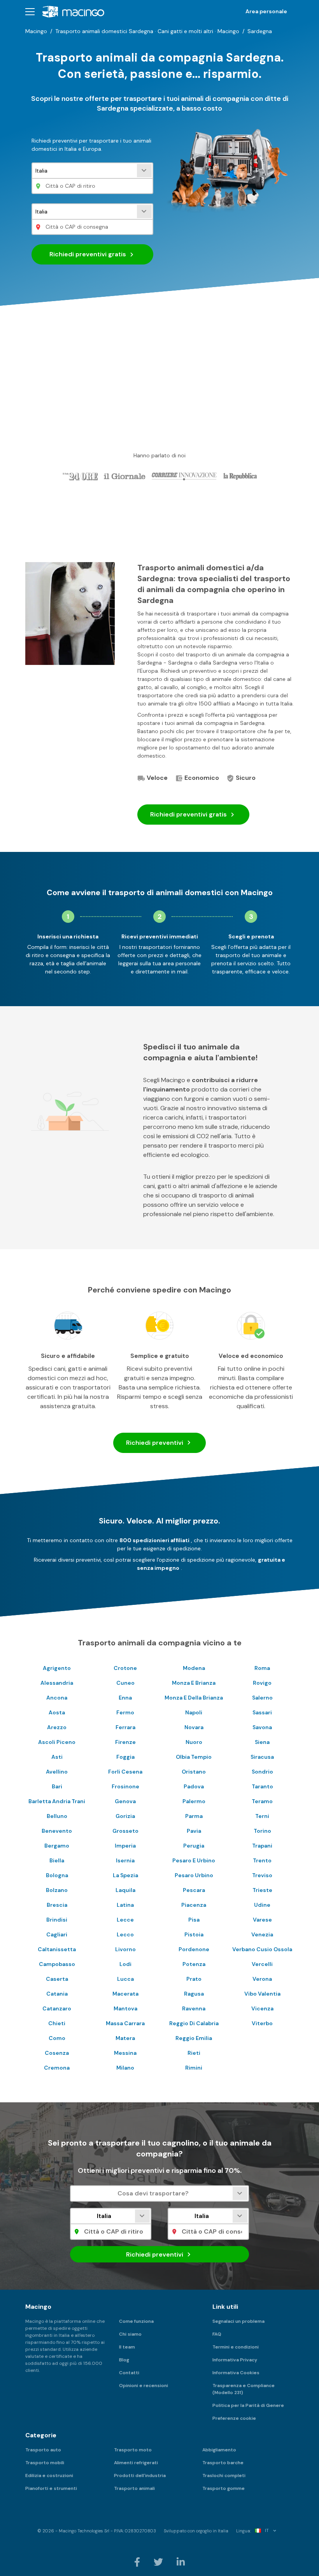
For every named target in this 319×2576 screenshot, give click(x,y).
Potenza (194, 1964)
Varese (262, 1920)
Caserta (57, 1979)
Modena (194, 1668)
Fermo (125, 1712)
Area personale (266, 11)
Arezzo (57, 1727)
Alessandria (57, 1683)
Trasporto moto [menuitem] (133, 2450)
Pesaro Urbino (194, 1875)
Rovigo (262, 1683)
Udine (262, 1905)
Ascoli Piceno (57, 1742)
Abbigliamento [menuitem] (219, 2450)
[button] (30, 11)
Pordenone (194, 1949)
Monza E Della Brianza (194, 1698)
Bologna (57, 1875)
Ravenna (194, 2008)
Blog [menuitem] (124, 2360)
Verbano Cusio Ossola (262, 1949)
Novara (194, 1727)
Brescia (57, 1905)
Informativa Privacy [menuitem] (235, 2360)
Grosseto (125, 1831)
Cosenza (57, 2053)
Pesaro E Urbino (194, 1860)
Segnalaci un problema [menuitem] (238, 2321)
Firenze (125, 1742)
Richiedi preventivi (88, 254)
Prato (194, 1979)
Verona (262, 1979)
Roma (262, 1668)
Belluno (57, 1816)
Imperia (125, 1846)
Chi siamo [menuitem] (130, 2334)
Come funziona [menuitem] (136, 2321)
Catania (57, 1994)
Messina (125, 2053)
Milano (125, 2068)
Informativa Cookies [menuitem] (236, 2373)
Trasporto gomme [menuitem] (223, 2488)
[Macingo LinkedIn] (181, 2562)
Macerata (125, 1994)
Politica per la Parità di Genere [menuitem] (248, 2405)
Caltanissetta (57, 1949)
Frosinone (125, 1786)
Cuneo (125, 1683)
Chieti (57, 2023)
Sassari (262, 1712)
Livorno (125, 1949)
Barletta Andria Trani (57, 1801)
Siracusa (262, 1757)
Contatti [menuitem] (129, 2373)
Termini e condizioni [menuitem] (236, 2347)
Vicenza (262, 2008)
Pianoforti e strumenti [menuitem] (51, 2488)
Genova (125, 1801)
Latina (125, 1905)
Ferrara (125, 1727)
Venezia (262, 1934)
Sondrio (262, 1772)
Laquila (125, 1890)
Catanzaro (57, 2008)
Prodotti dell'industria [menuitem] (140, 2475)
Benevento (57, 1831)
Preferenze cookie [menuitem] (234, 2418)
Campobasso (57, 1964)
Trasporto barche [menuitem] (223, 2463)
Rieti (194, 2053)
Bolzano (57, 1890)
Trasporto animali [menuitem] (134, 2488)
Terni (262, 1816)
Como (57, 2038)
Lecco (125, 1934)
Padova (194, 1786)
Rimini (194, 2068)
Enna (125, 1698)
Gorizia (125, 1816)
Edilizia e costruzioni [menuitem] (49, 2475)
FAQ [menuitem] (217, 2334)
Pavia (194, 1831)
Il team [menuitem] (127, 2347)
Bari (57, 1786)
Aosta (57, 1712)
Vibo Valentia (262, 1994)
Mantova (125, 2008)
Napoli (194, 1712)
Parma (194, 1816)
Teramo (262, 1801)
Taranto (262, 1786)
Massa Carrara (125, 2023)
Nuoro (194, 1742)
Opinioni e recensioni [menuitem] (144, 2386)
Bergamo (57, 1846)
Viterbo (262, 2023)
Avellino (57, 1772)
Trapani (262, 1846)
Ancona (57, 1698)
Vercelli (262, 1964)
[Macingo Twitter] (159, 2562)
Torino (262, 1831)
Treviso (262, 1875)
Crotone (125, 1668)
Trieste (262, 1890)
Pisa (194, 1920)
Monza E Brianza (194, 1683)
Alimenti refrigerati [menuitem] (136, 2463)
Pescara (194, 1890)
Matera (125, 2038)
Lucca (125, 1979)
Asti (57, 1757)
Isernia (125, 1860)
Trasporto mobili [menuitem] (45, 2463)
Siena (262, 1742)
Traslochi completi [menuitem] (224, 2475)
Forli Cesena (125, 1772)
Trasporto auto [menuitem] (43, 2450)
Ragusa (194, 1994)
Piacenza (194, 1905)
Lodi (125, 1964)
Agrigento (57, 1668)
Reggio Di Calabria (194, 2023)
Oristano (194, 1772)
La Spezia (125, 1875)
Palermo (194, 1801)
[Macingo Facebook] (138, 2562)
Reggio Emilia (194, 2038)
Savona (262, 1727)
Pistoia (194, 1934)
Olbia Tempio (194, 1757)
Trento (262, 1860)
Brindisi (57, 1920)
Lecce (125, 1920)
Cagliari (57, 1934)
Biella (57, 1860)
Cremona (57, 2068)
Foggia (125, 1757)
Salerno (262, 1698)
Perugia (194, 1846)
